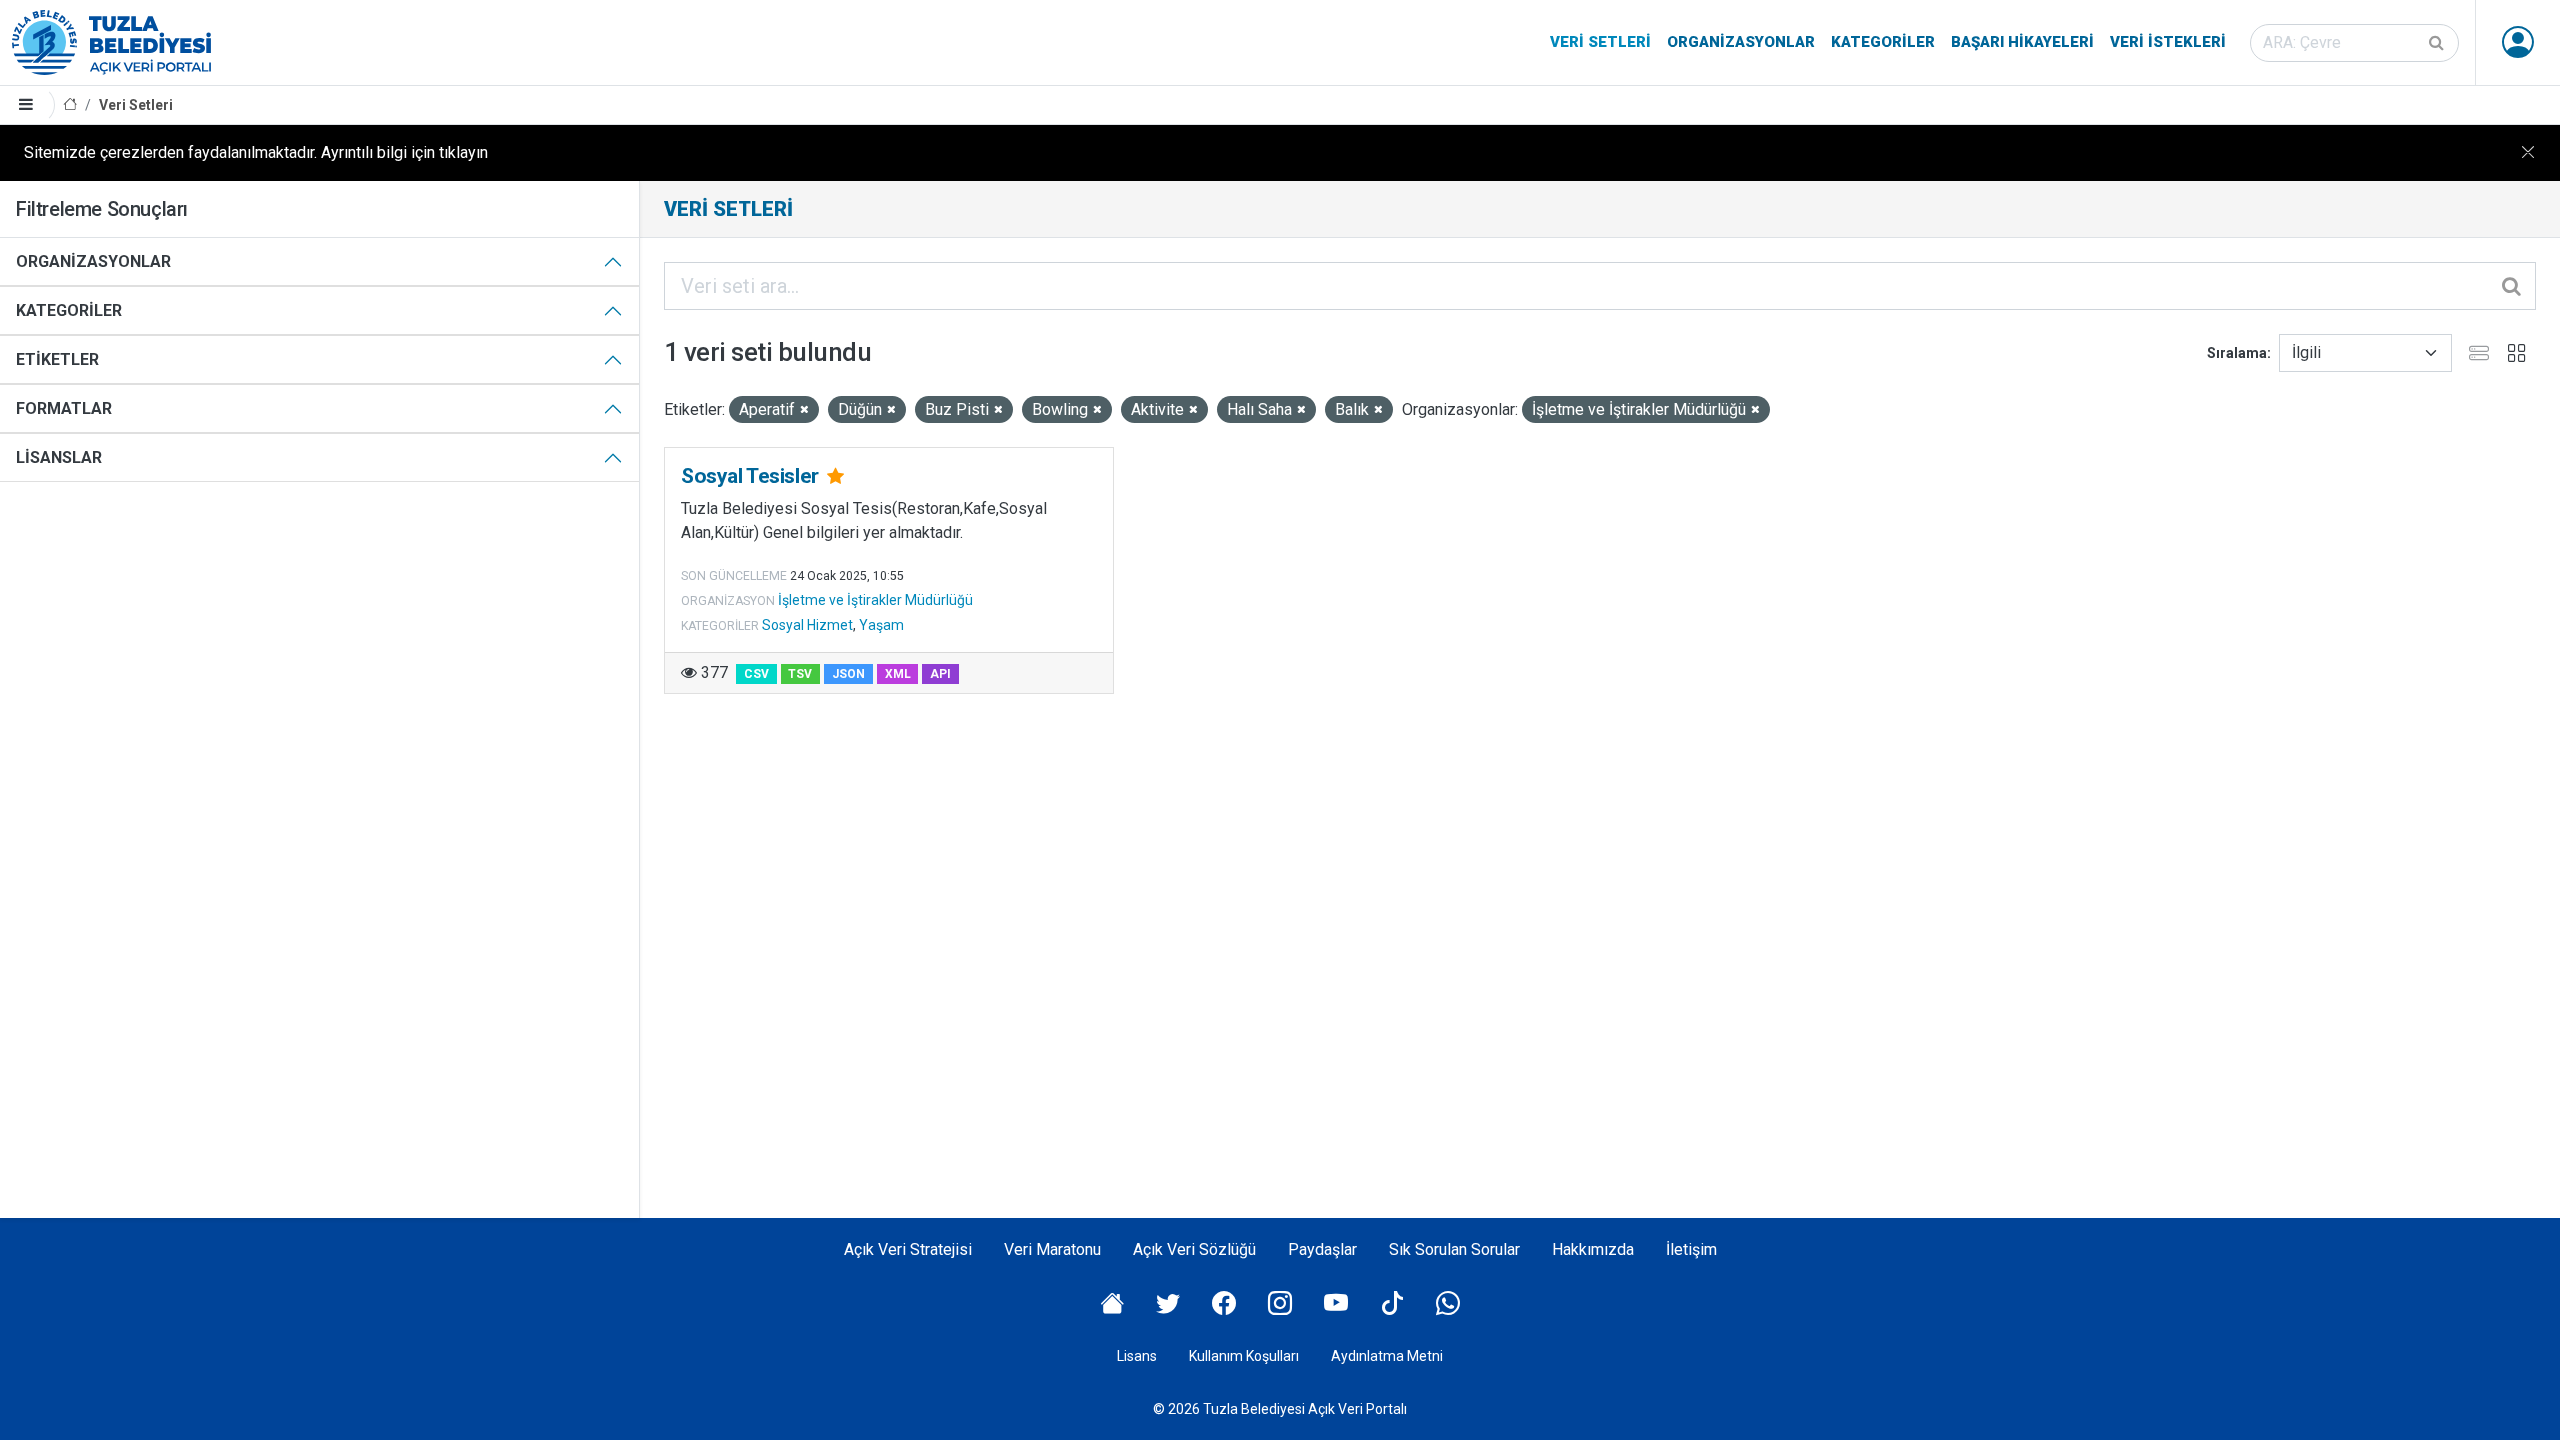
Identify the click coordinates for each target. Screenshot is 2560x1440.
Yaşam (881, 625)
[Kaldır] (804, 410)
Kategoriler (1883, 42)
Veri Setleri (1600, 42)
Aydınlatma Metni (1387, 1356)
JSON (848, 674)
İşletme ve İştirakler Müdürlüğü (875, 600)
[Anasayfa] (70, 105)
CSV (756, 674)
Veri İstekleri (2168, 42)
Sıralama (2237, 353)
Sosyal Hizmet (807, 625)
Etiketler (57, 359)
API (940, 674)
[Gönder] (2438, 43)
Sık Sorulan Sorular (1454, 1249)
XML (898, 674)
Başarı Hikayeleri (2022, 42)
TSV (800, 674)
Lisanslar (59, 457)
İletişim (1691, 1249)
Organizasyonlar (1741, 42)
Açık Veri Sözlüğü (1194, 1249)
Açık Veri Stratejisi (908, 1249)
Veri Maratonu (1052, 1249)
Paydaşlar (1322, 1249)
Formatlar (64, 408)
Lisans (1137, 1356)
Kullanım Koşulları (1244, 1356)
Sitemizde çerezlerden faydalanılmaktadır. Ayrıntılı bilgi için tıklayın (256, 152)
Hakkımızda (1593, 1249)
